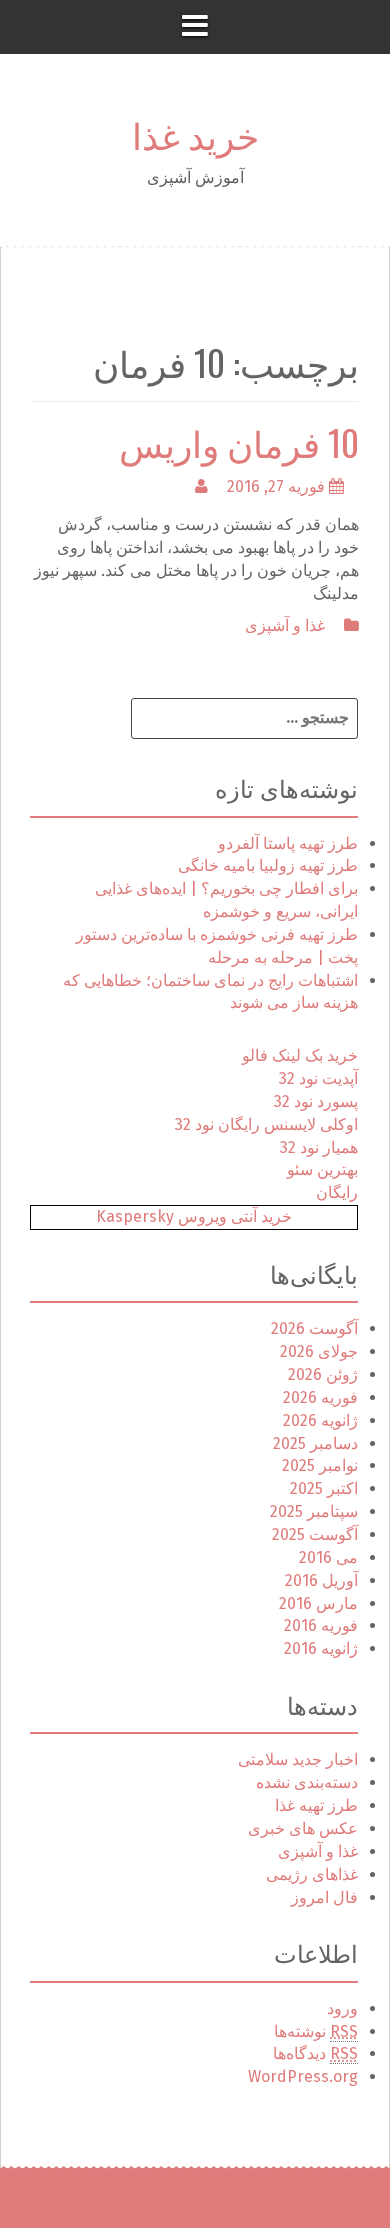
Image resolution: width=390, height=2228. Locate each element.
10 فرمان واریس (239, 441)
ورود (342, 2008)
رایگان (337, 1192)
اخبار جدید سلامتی (298, 1759)
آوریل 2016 (321, 1580)
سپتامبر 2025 (314, 1511)
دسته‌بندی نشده (307, 1782)
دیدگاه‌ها (315, 2053)
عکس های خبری (303, 1828)
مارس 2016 (318, 1603)
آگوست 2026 (314, 1328)
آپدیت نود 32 (318, 1078)
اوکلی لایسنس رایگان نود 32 (266, 1124)
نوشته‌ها (316, 2031)
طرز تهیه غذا (316, 1805)
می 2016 (328, 1557)
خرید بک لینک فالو (300, 1055)
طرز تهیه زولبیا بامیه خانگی (268, 865)
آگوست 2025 (315, 1534)
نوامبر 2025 (320, 1465)
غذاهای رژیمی (312, 1874)
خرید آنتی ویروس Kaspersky (194, 1216)
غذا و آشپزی (285, 625)
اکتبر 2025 (324, 1488)
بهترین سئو (322, 1169)
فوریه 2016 (321, 1625)
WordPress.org (303, 2076)
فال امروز (324, 1897)
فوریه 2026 (320, 1397)
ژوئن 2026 (323, 1374)
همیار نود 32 (319, 1147)
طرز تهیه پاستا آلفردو (288, 843)
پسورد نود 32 (316, 1101)
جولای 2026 (319, 1351)
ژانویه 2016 (321, 1648)
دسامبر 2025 (315, 1443)
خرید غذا (195, 133)
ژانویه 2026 (320, 1420)
